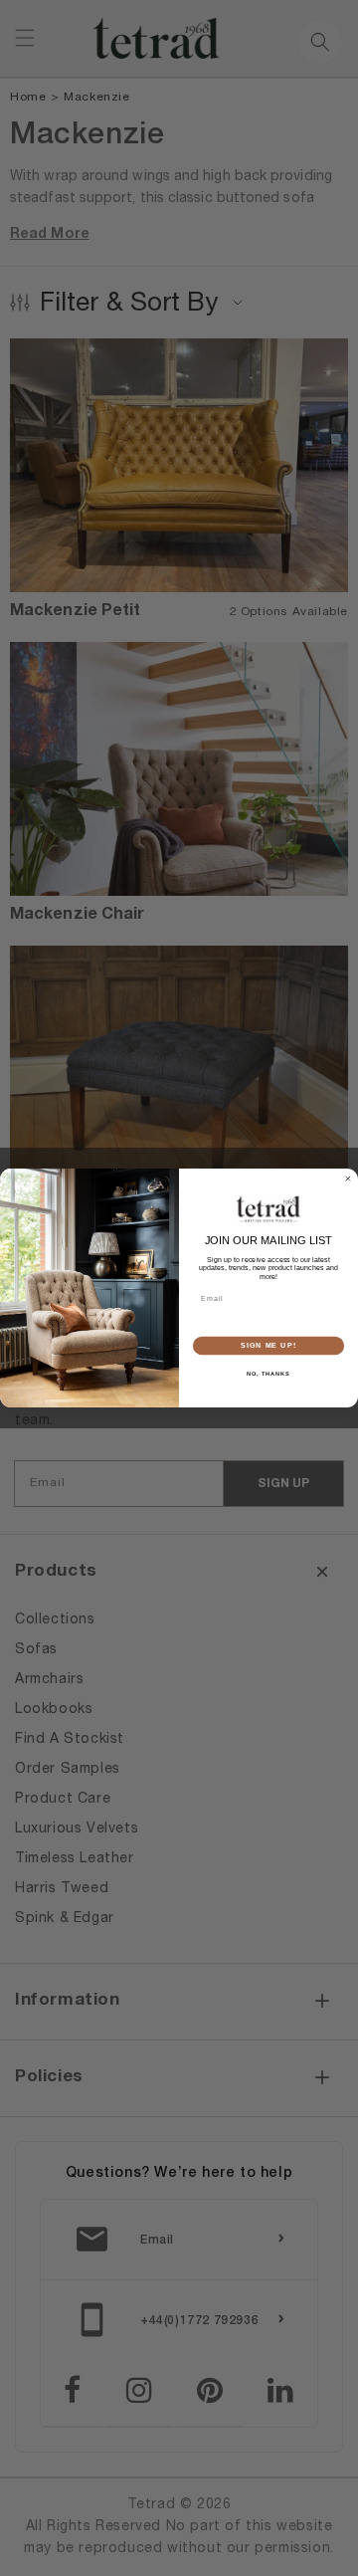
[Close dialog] (348, 1179)
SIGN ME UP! (268, 1346)
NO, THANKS (268, 1373)
